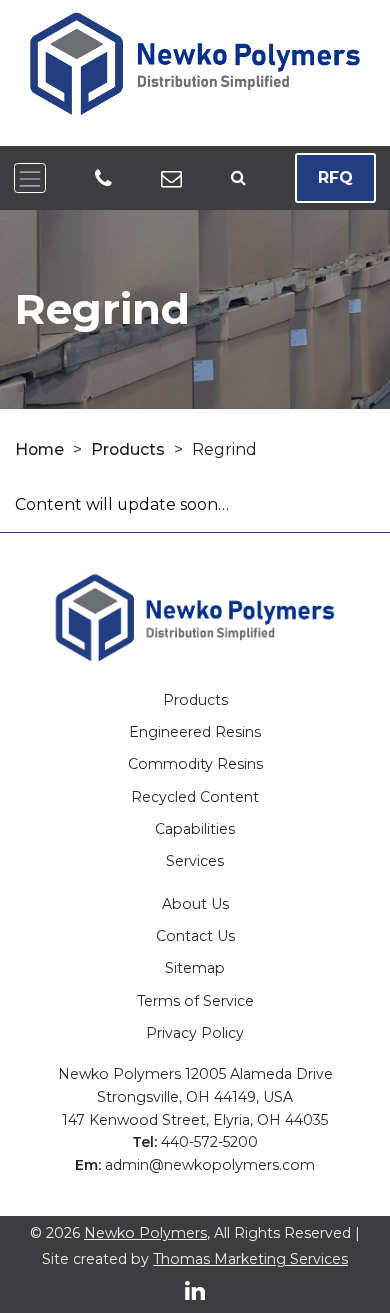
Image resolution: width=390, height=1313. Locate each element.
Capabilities (195, 829)
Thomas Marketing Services (250, 1259)
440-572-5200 (209, 1142)
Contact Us (195, 936)
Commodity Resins (195, 764)
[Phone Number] (103, 178)
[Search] (238, 178)
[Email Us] (171, 178)
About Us (195, 904)
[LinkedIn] (195, 1291)
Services (195, 861)
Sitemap (195, 968)
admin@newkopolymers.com (210, 1165)
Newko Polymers (145, 1233)
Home (39, 449)
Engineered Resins (195, 732)
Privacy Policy (195, 1033)
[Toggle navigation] (30, 178)
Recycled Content (195, 797)
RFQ (335, 177)
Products (128, 449)
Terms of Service (195, 1001)
